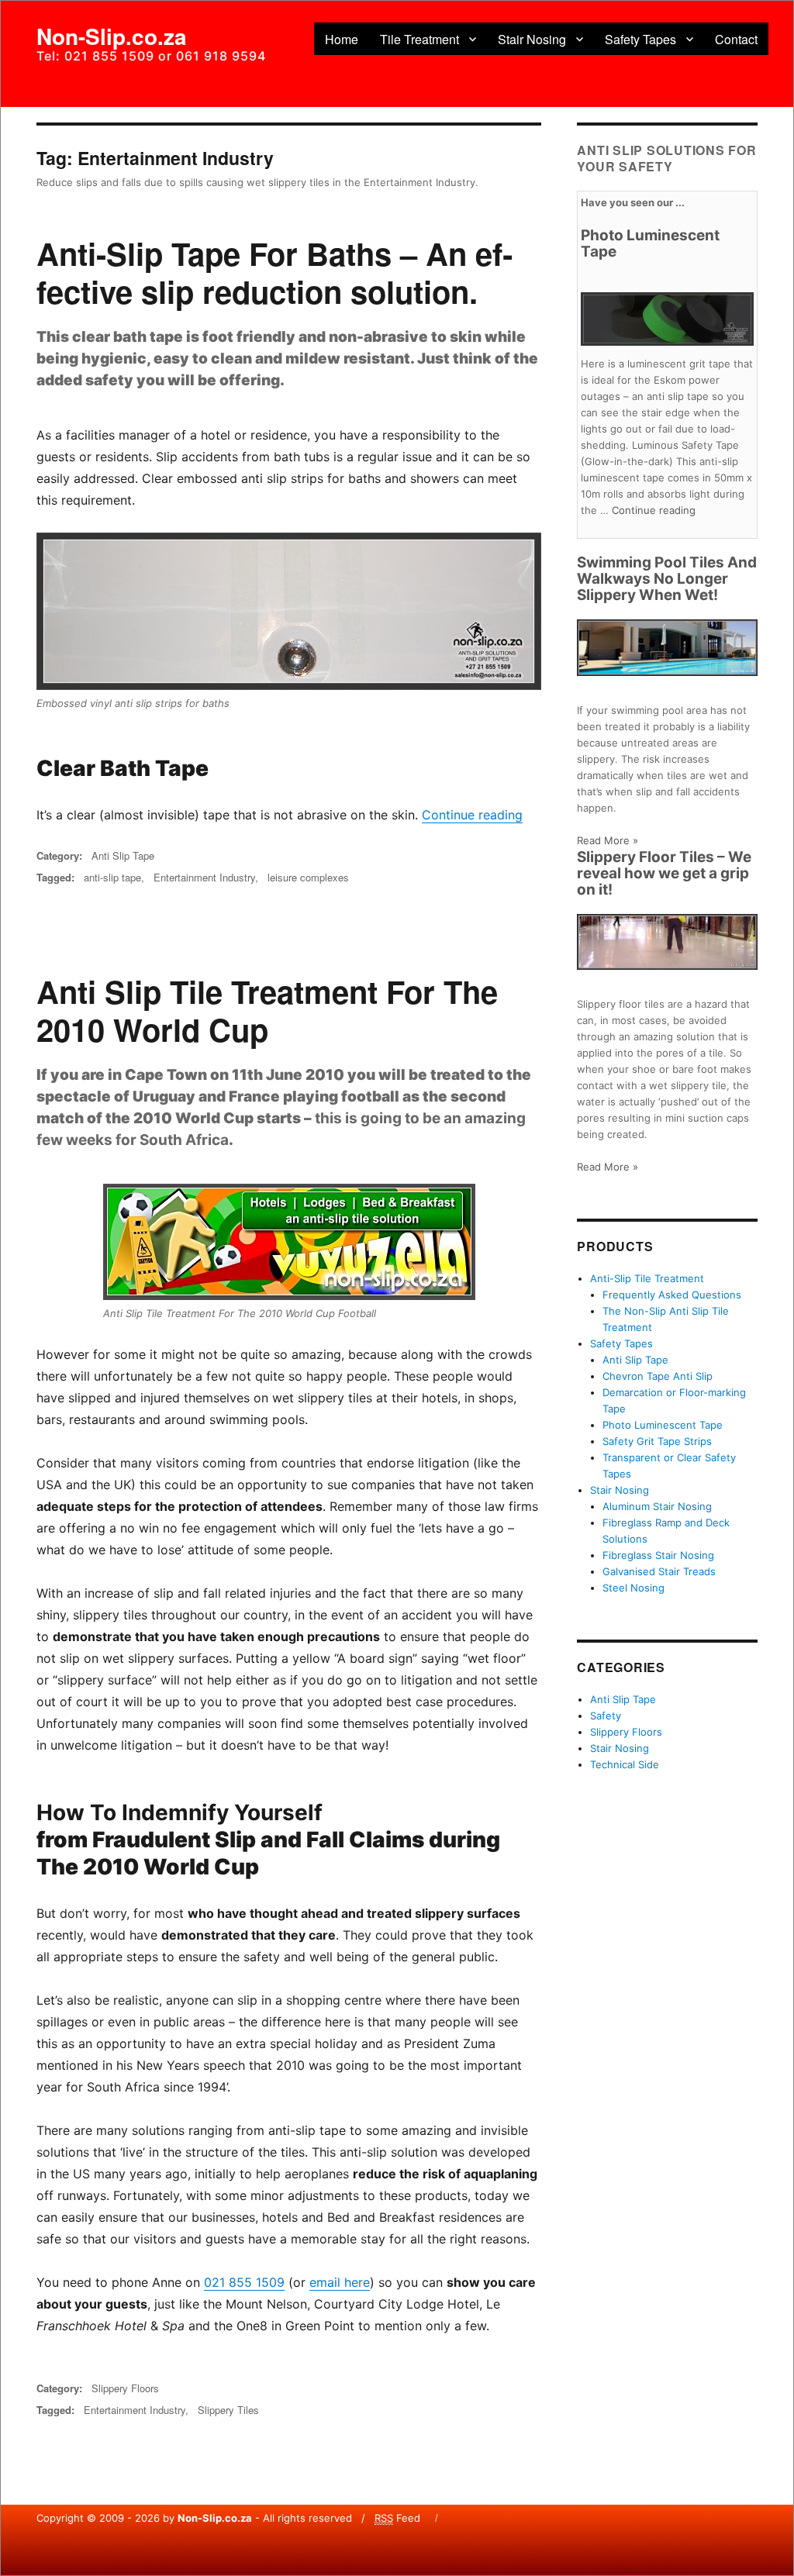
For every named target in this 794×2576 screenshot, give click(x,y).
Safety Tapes (640, 39)
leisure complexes (308, 877)
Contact (736, 39)
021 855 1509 (244, 2282)
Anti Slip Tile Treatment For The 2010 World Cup (267, 1010)
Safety (606, 1716)
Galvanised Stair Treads (659, 1571)
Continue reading (472, 815)
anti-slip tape (112, 877)
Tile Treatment (419, 39)
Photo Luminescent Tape (650, 243)
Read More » (608, 840)
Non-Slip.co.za (112, 36)
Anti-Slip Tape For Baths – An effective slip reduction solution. (274, 272)
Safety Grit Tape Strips (657, 1441)
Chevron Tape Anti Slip (658, 1376)
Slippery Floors (125, 2388)
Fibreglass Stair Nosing (658, 1555)
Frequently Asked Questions (672, 1295)
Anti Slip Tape (123, 855)
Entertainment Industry (204, 877)
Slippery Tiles (228, 2410)
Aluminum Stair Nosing (657, 1506)
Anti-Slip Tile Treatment (647, 1278)
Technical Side (625, 1764)
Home (342, 39)
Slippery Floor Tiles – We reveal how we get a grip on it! (664, 873)
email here (340, 2282)
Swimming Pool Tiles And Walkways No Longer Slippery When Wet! (667, 579)
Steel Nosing (633, 1588)
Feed (397, 2518)
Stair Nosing (532, 39)
